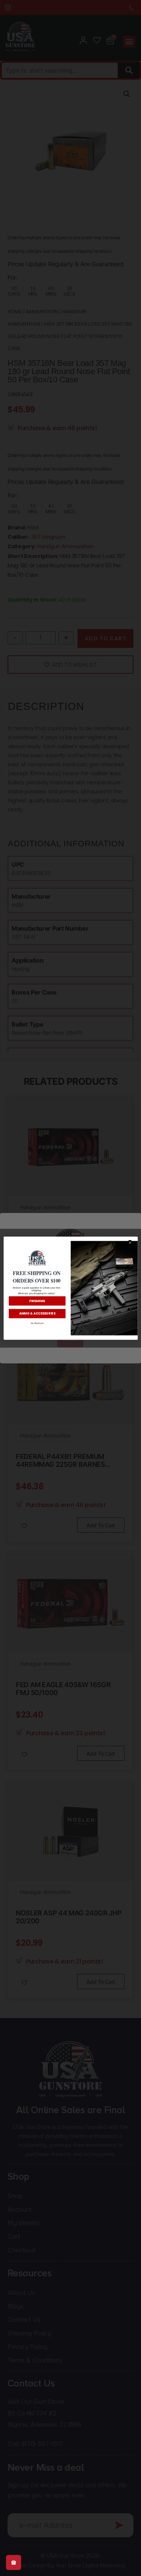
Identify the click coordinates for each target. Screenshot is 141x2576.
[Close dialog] (130, 1242)
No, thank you (37, 1323)
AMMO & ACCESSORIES (37, 1313)
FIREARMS (37, 1300)
